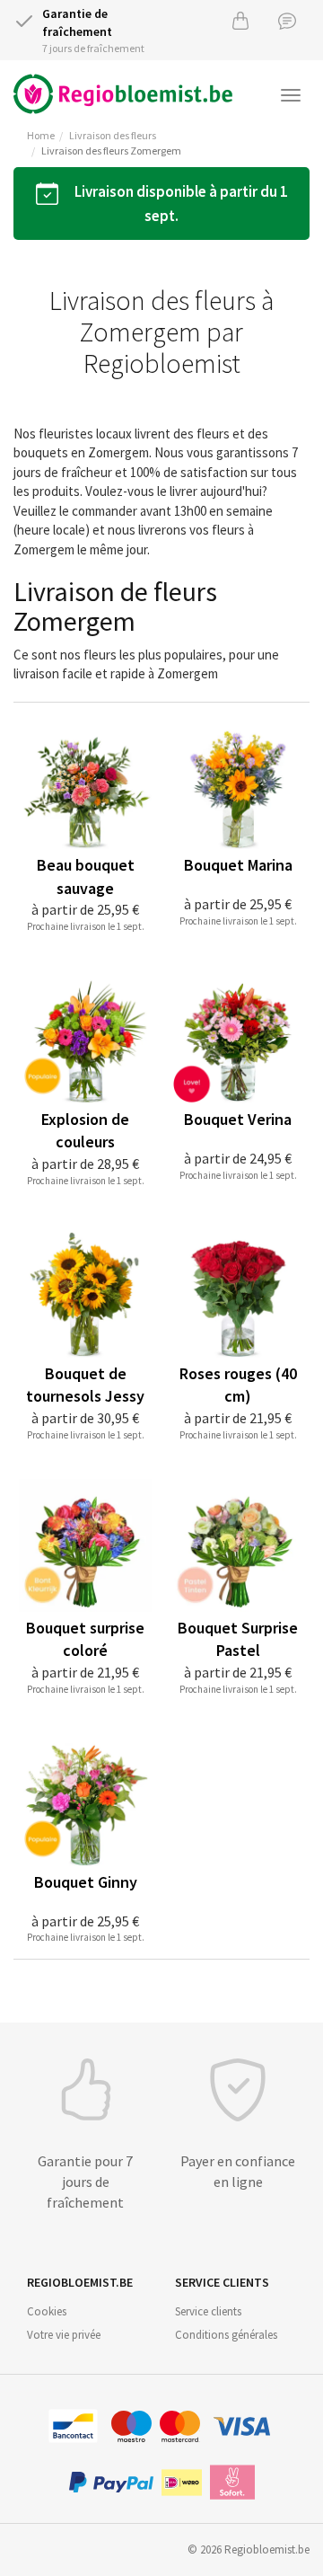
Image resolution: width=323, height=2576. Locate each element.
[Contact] (287, 20)
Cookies (47, 2311)
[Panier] (240, 20)
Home (41, 135)
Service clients (208, 2311)
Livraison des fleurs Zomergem (111, 150)
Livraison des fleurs (113, 135)
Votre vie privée (64, 2335)
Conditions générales (226, 2335)
